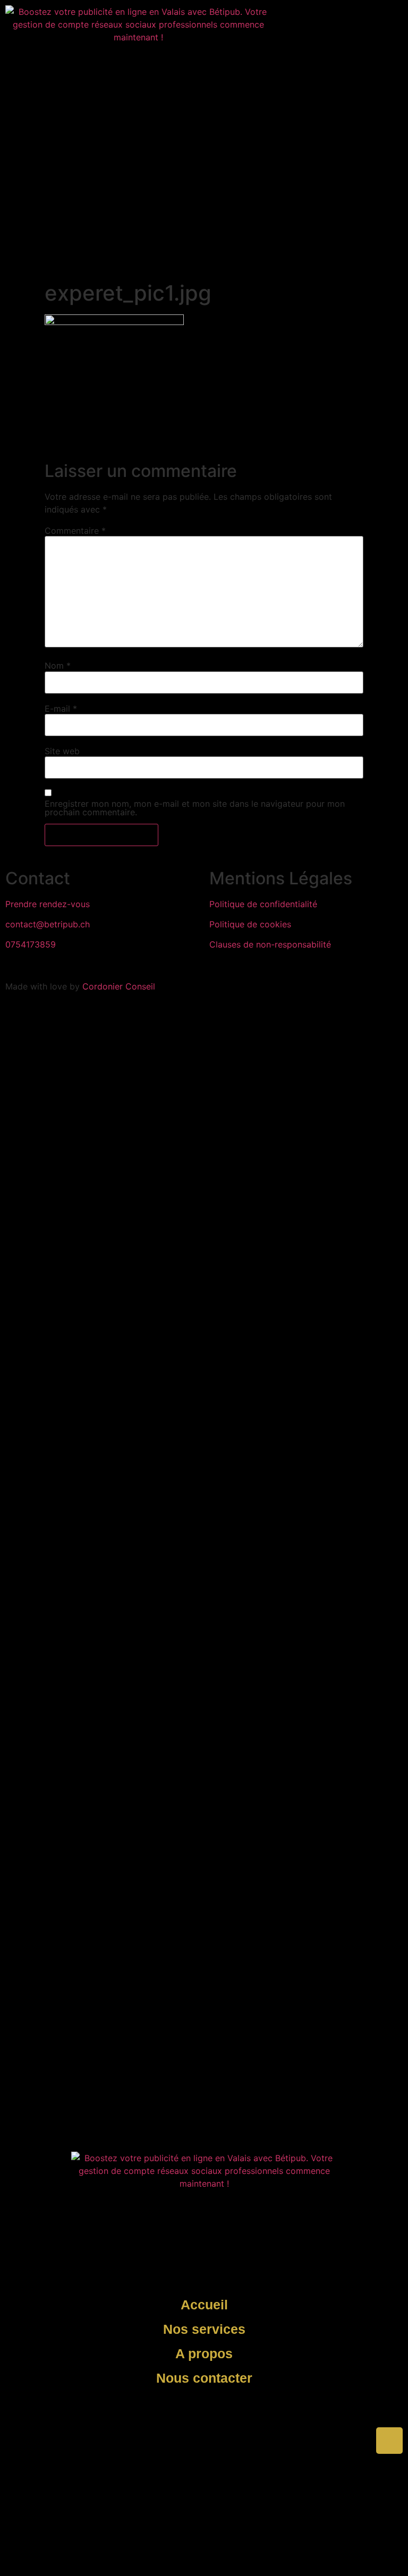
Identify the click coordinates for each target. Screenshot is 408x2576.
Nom (58, 666)
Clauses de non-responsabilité (270, 944)
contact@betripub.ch (48, 924)
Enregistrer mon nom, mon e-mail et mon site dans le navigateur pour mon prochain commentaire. (195, 808)
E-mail (61, 709)
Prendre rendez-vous (48, 904)
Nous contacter (204, 2378)
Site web (62, 751)
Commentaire (75, 531)
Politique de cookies (250, 924)
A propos (204, 2353)
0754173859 (31, 944)
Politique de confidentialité (263, 904)
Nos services (204, 2329)
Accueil (204, 2305)
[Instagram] (291, 19)
